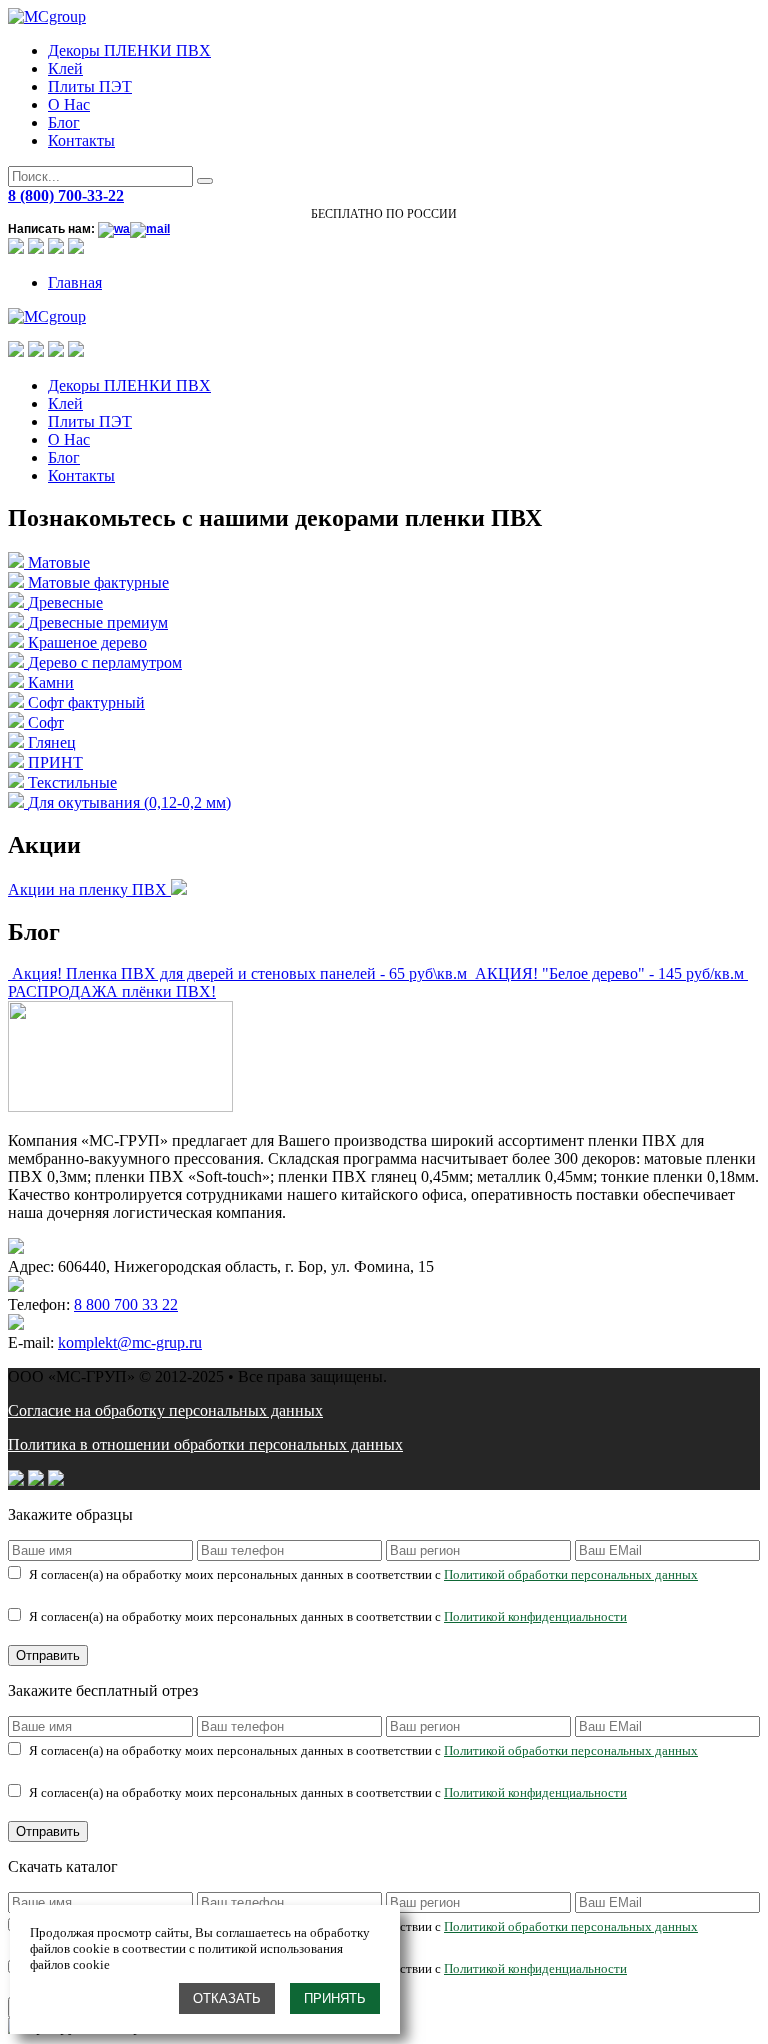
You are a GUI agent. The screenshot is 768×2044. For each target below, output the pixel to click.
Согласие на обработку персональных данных (165, 1410)
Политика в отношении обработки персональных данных (205, 1444)
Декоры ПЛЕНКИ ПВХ (129, 50)
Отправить (48, 1655)
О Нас (69, 104)
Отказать (227, 1998)
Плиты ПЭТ (90, 86)
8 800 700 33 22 (126, 1304)
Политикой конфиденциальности (535, 1616)
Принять (335, 1998)
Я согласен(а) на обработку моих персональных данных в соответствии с (363, 1574)
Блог (64, 122)
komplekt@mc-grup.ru (130, 1342)
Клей (65, 68)
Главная (75, 282)
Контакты (81, 140)
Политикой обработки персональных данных (571, 1574)
